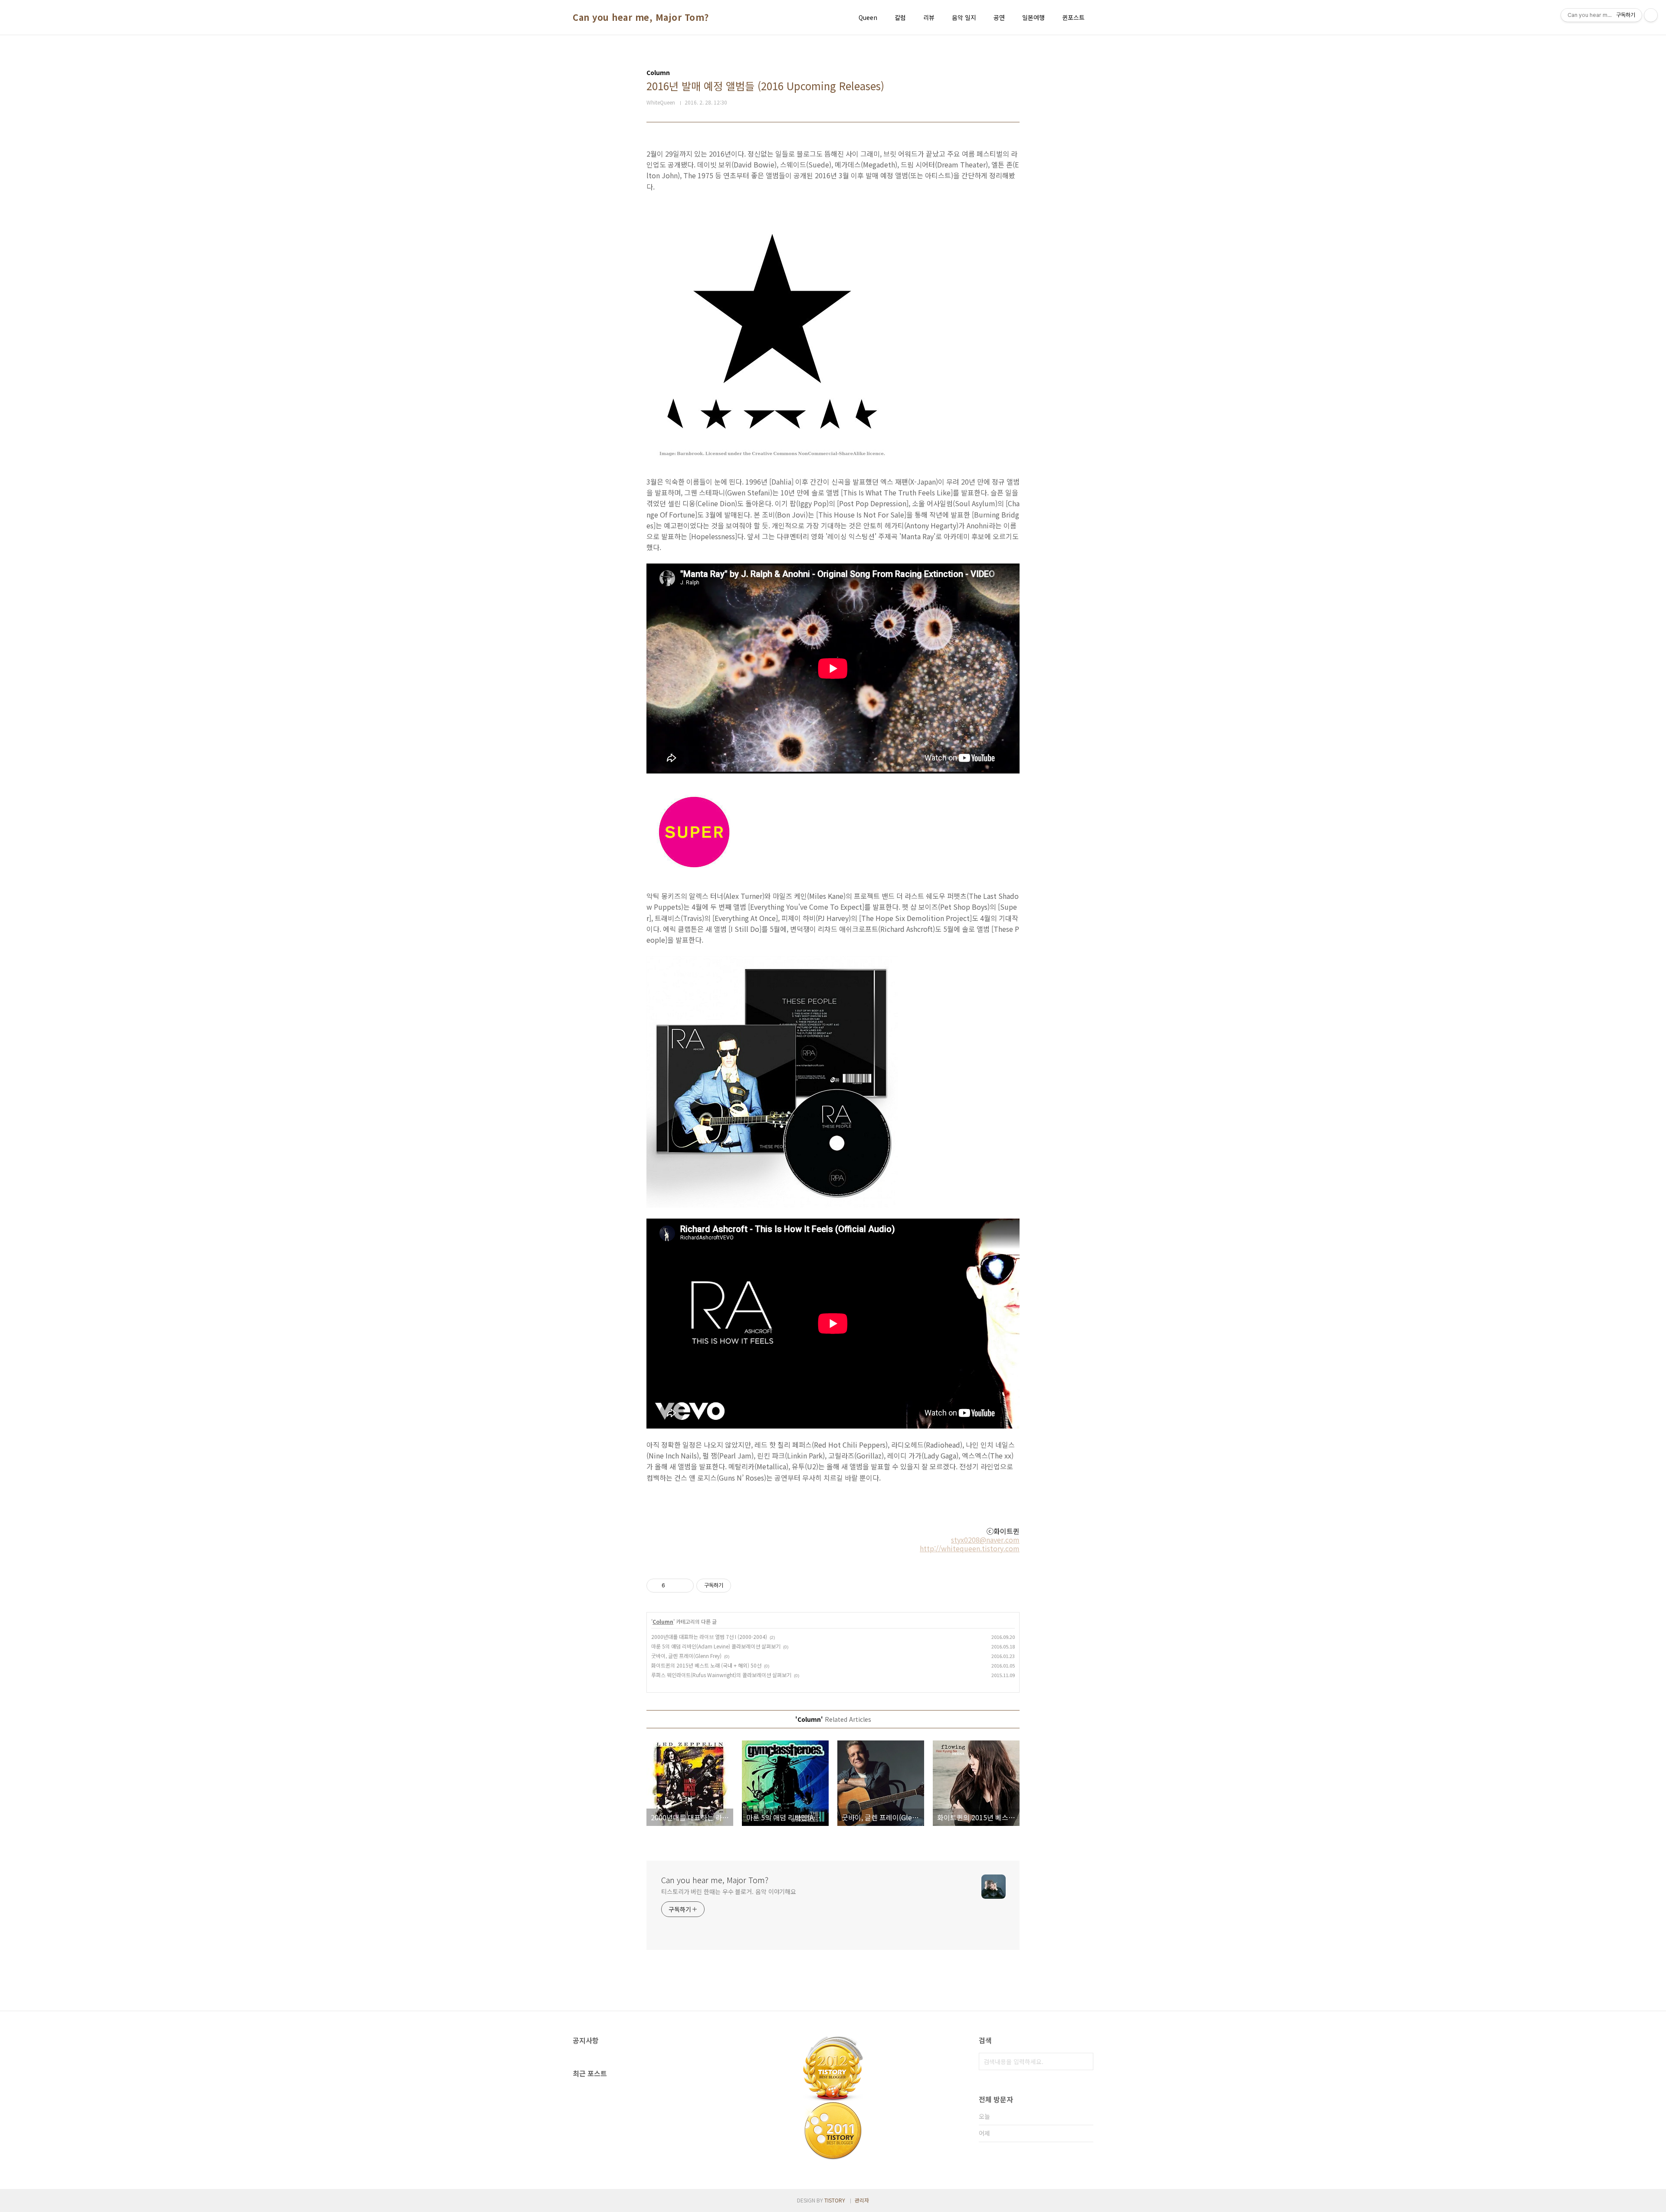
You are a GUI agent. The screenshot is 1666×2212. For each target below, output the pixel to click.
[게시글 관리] (684, 1586)
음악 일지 (964, 17)
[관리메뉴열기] (1651, 15)
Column (663, 1621)
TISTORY (835, 2200)
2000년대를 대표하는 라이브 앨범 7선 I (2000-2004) (709, 1637)
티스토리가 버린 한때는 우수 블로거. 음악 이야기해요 (729, 1891)
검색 (1085, 2061)
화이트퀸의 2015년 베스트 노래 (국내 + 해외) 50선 (706, 1665)
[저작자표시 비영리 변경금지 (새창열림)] (743, 1586)
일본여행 (1033, 17)
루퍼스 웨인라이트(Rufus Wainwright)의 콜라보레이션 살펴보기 (721, 1675)
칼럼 (900, 17)
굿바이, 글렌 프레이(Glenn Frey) (686, 1656)
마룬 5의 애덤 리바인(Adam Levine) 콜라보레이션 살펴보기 (716, 1646)
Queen (868, 17)
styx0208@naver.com (985, 1540)
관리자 (862, 2200)
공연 (999, 17)
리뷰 (929, 17)
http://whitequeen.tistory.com (970, 1548)
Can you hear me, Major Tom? (641, 17)
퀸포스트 (1073, 17)
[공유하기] (673, 1586)
